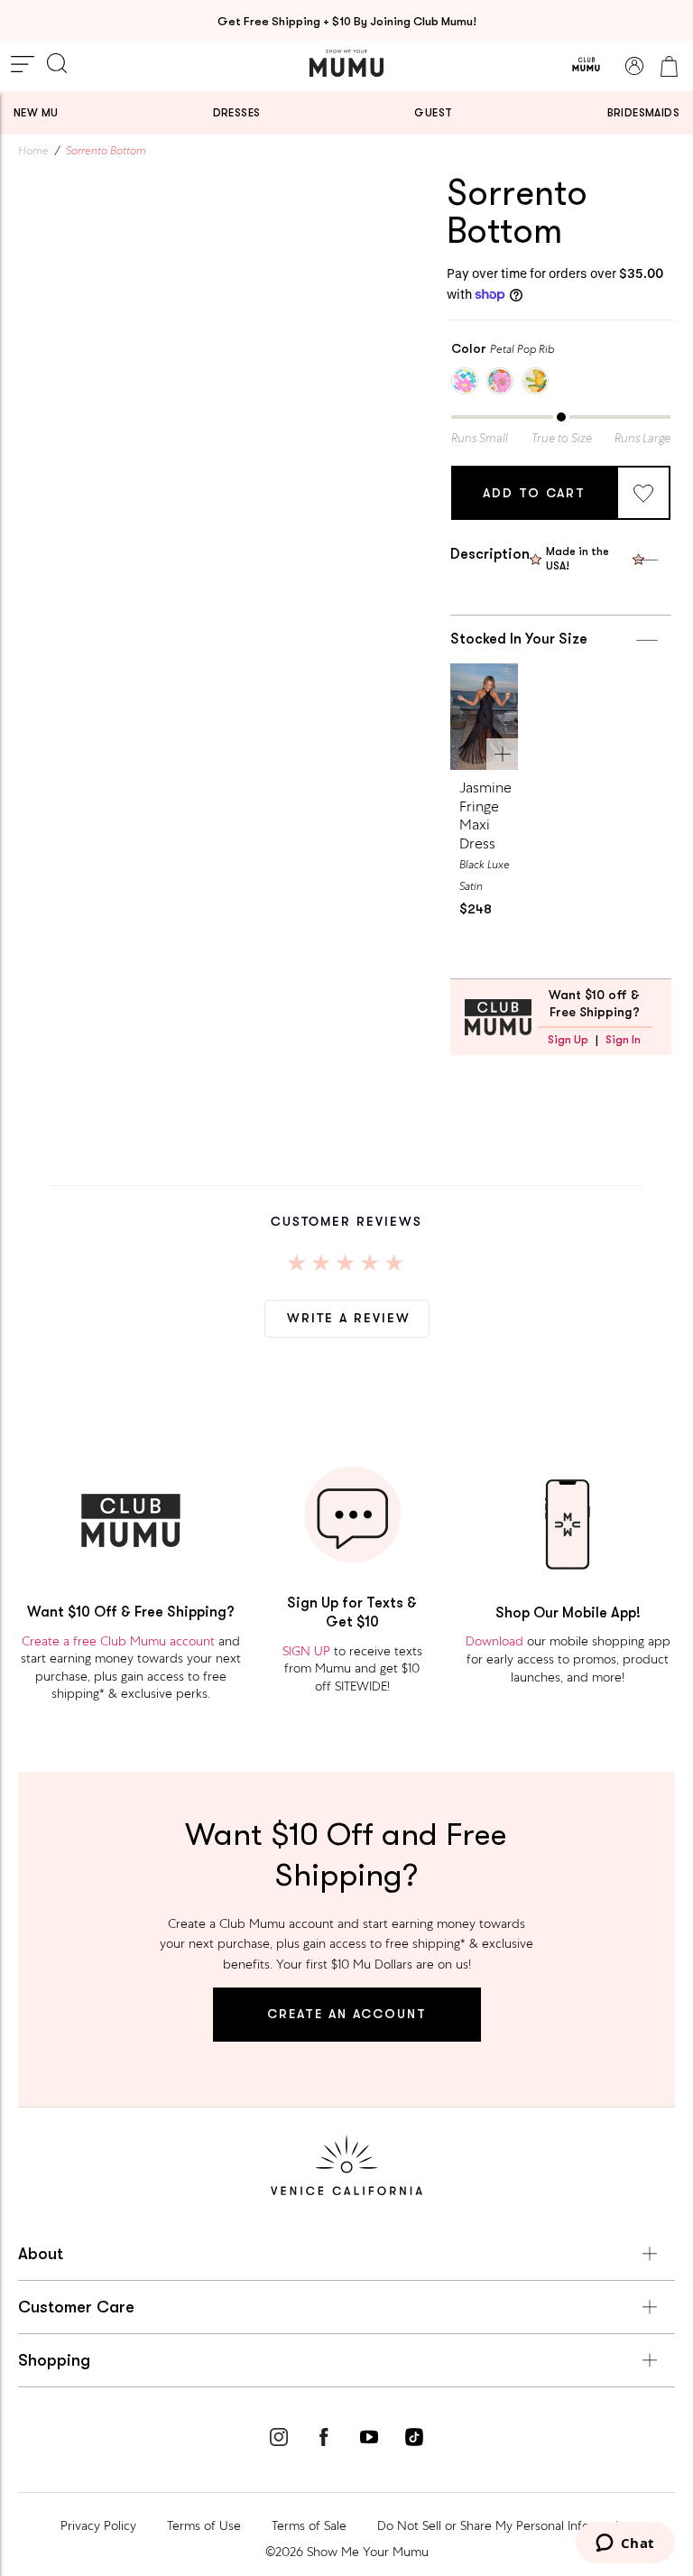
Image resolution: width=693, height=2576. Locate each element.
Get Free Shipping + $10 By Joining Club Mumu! (347, 21)
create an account (347, 2014)
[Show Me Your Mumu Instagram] (279, 2440)
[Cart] (669, 66)
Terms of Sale (309, 2525)
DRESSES (237, 113)
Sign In (623, 1040)
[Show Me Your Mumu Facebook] (324, 2440)
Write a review (349, 1318)
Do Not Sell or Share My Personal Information (505, 2525)
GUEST (433, 113)
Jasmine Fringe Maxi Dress (485, 815)
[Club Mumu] (586, 66)
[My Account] (634, 66)
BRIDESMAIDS (643, 113)
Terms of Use (204, 2525)
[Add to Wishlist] (643, 493)
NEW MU (36, 113)
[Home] (346, 63)
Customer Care (76, 2307)
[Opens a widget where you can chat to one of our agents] (625, 2544)
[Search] (57, 65)
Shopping (54, 2360)
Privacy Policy (98, 2525)
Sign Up (568, 1040)
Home (33, 151)
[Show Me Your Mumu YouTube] (369, 2440)
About (41, 2254)
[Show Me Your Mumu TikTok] (414, 2440)
